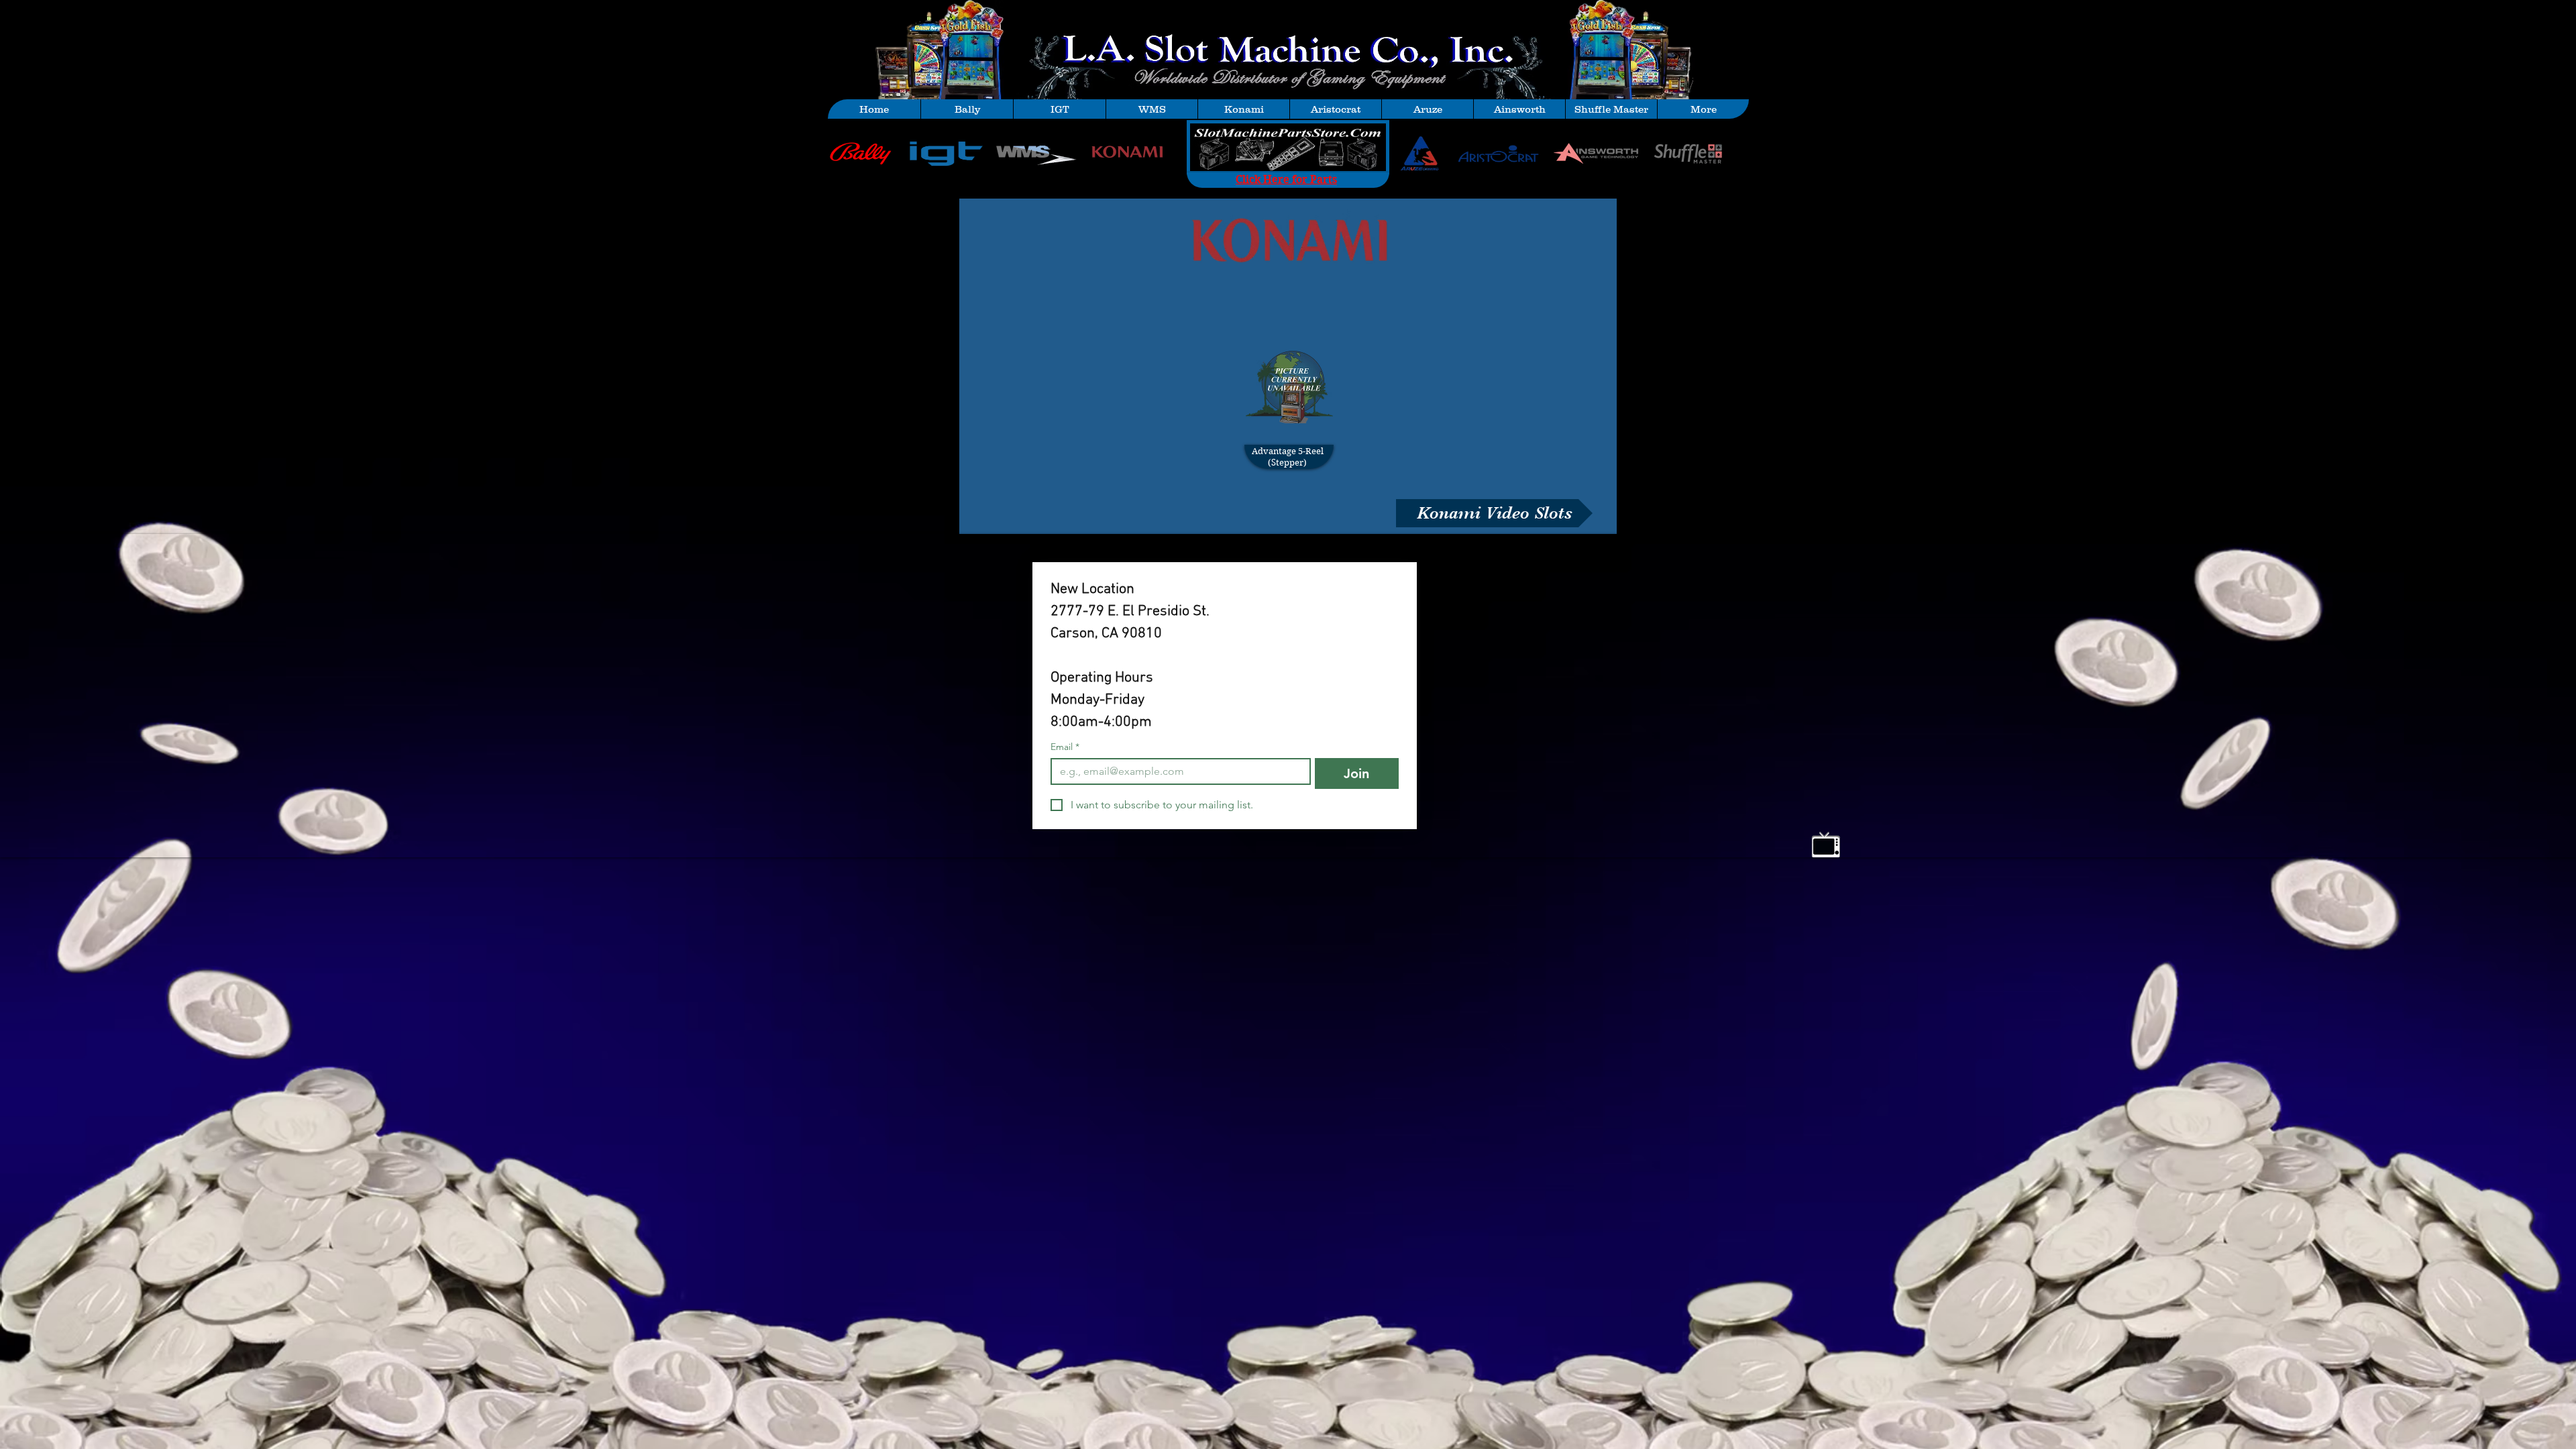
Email (1065, 747)
